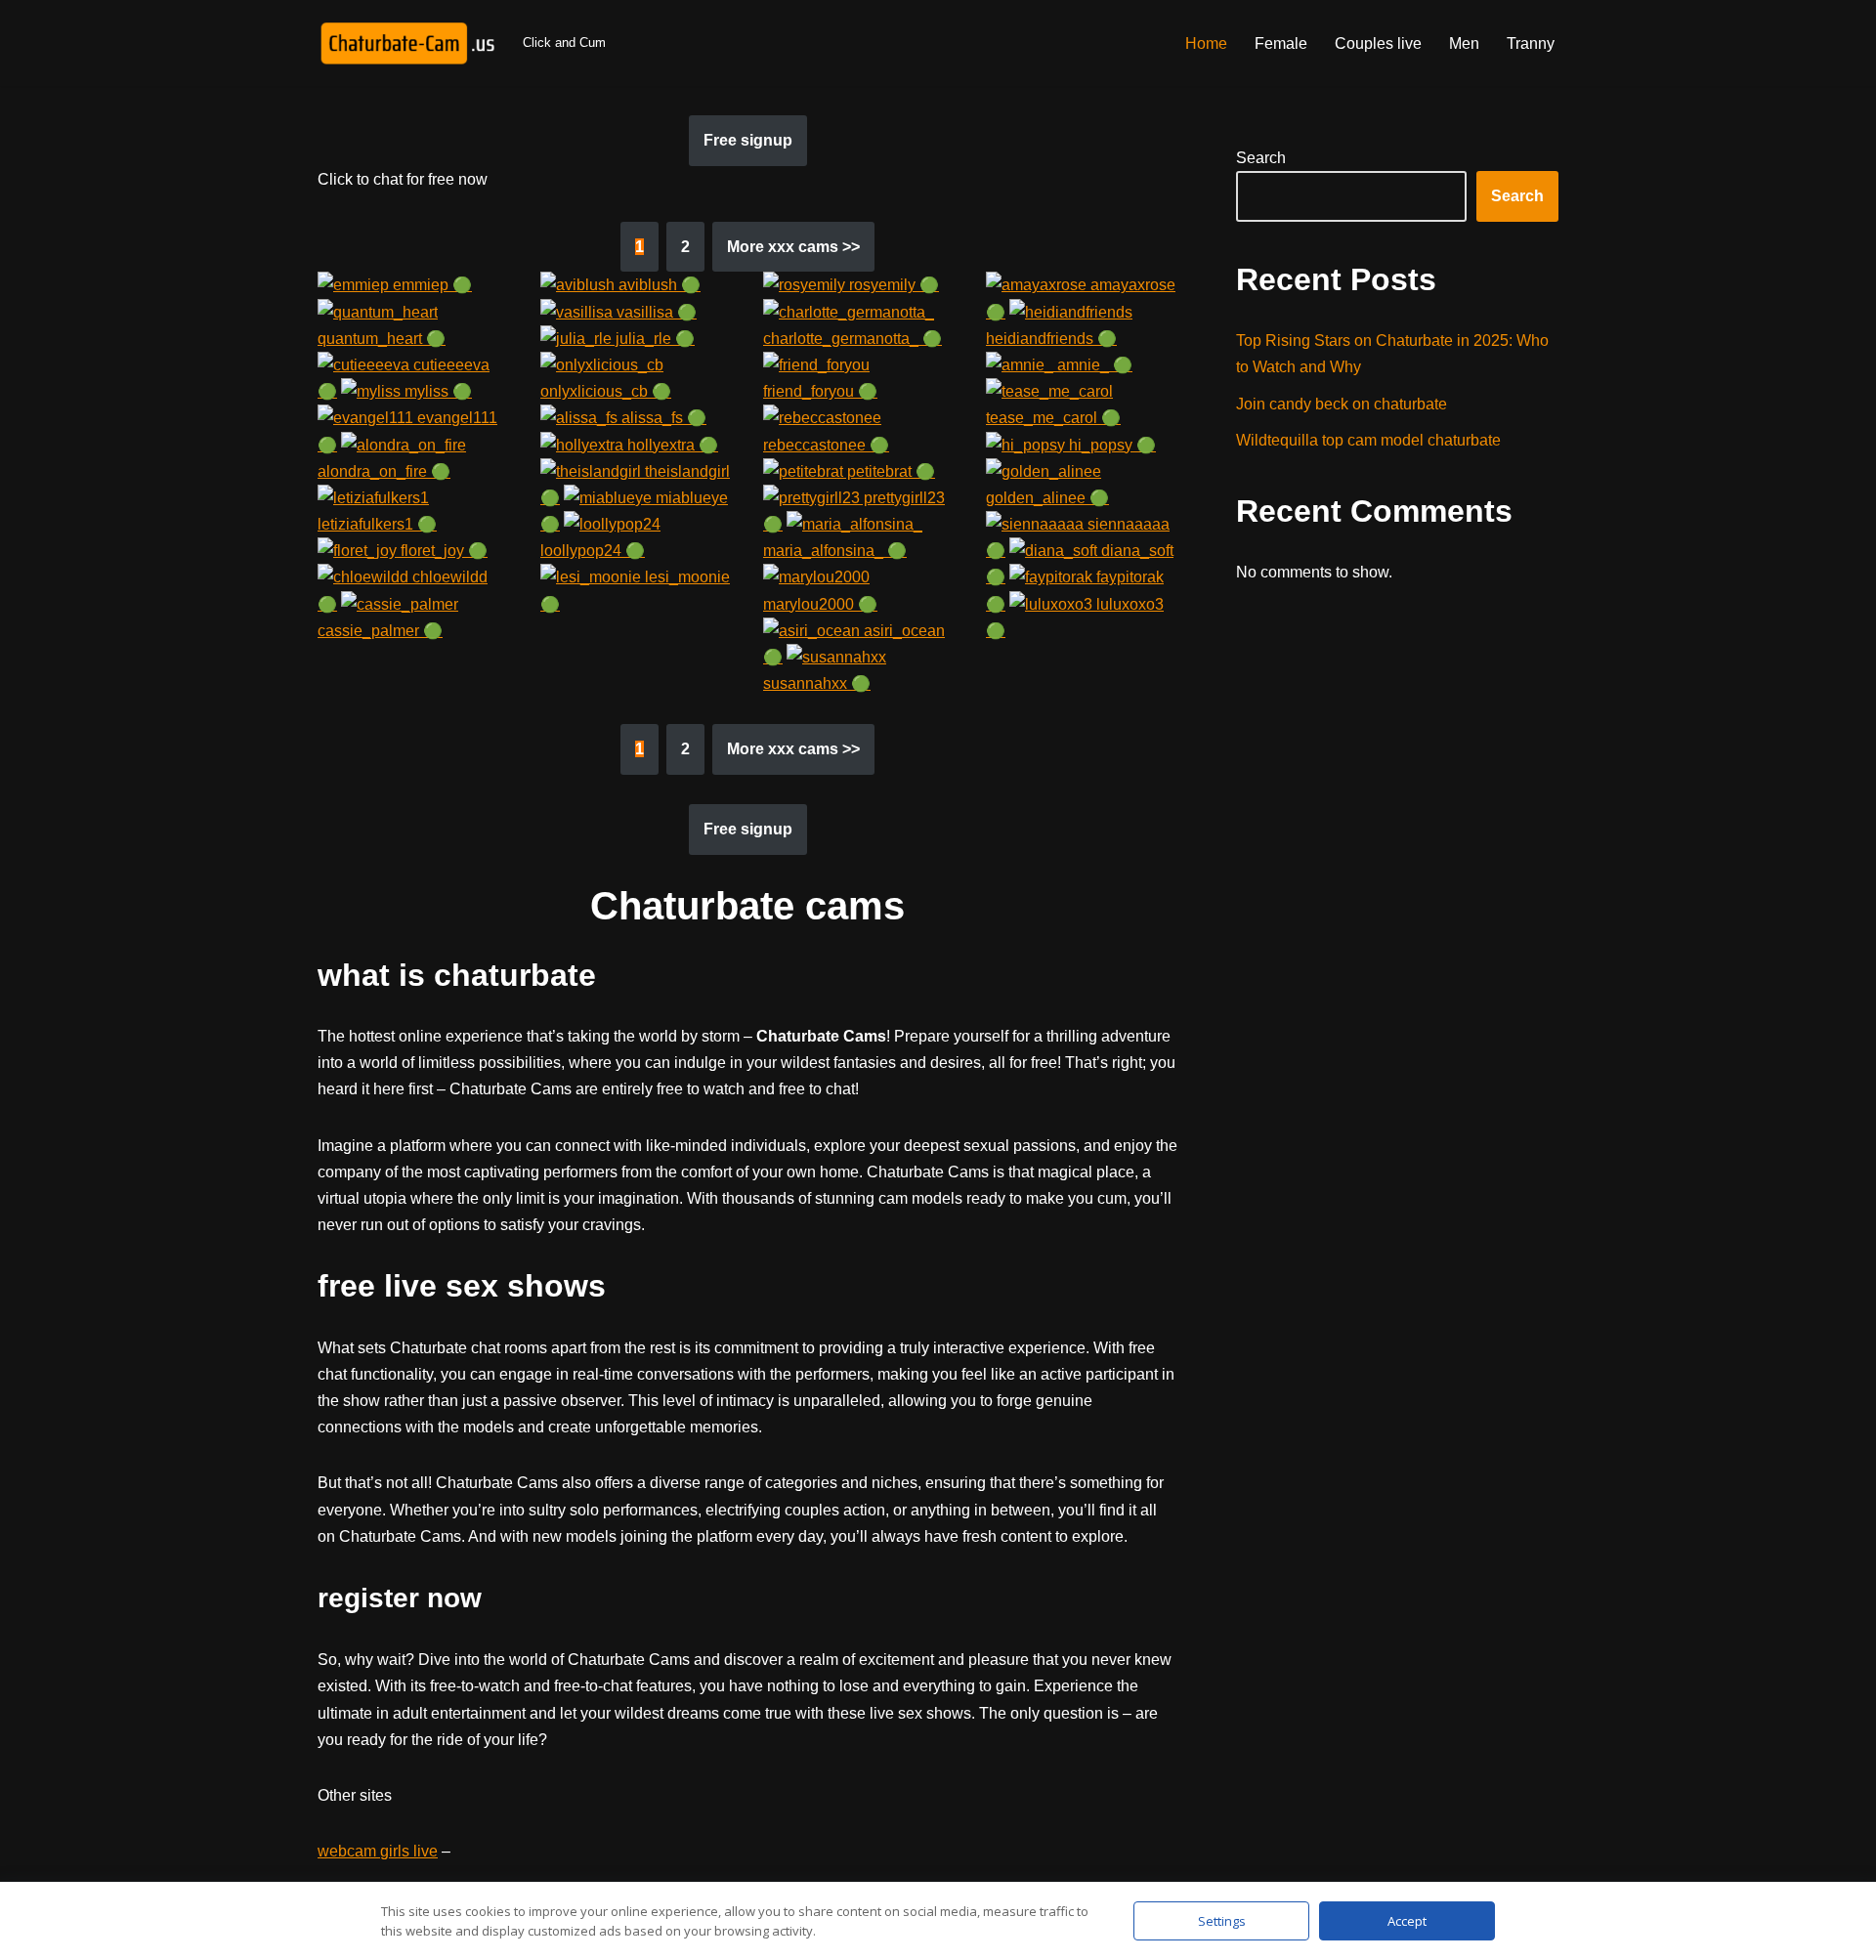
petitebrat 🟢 (889, 471)
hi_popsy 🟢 (1110, 445)
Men (1464, 43)
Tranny (1531, 43)
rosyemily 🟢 (892, 285)
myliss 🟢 (436, 391)
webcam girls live (378, 1851)
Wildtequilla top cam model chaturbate (1368, 440)
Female (1281, 43)
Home (1206, 43)
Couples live (1378, 43)
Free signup (748, 140)
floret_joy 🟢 (442, 551)
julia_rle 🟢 (653, 339)
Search (1261, 158)
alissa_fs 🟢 (662, 418)
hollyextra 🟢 (671, 445)
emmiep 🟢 (430, 285)
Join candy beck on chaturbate (1342, 404)
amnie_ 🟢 (1093, 365)
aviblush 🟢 (658, 285)
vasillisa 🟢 (655, 312)
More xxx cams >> (793, 247)
